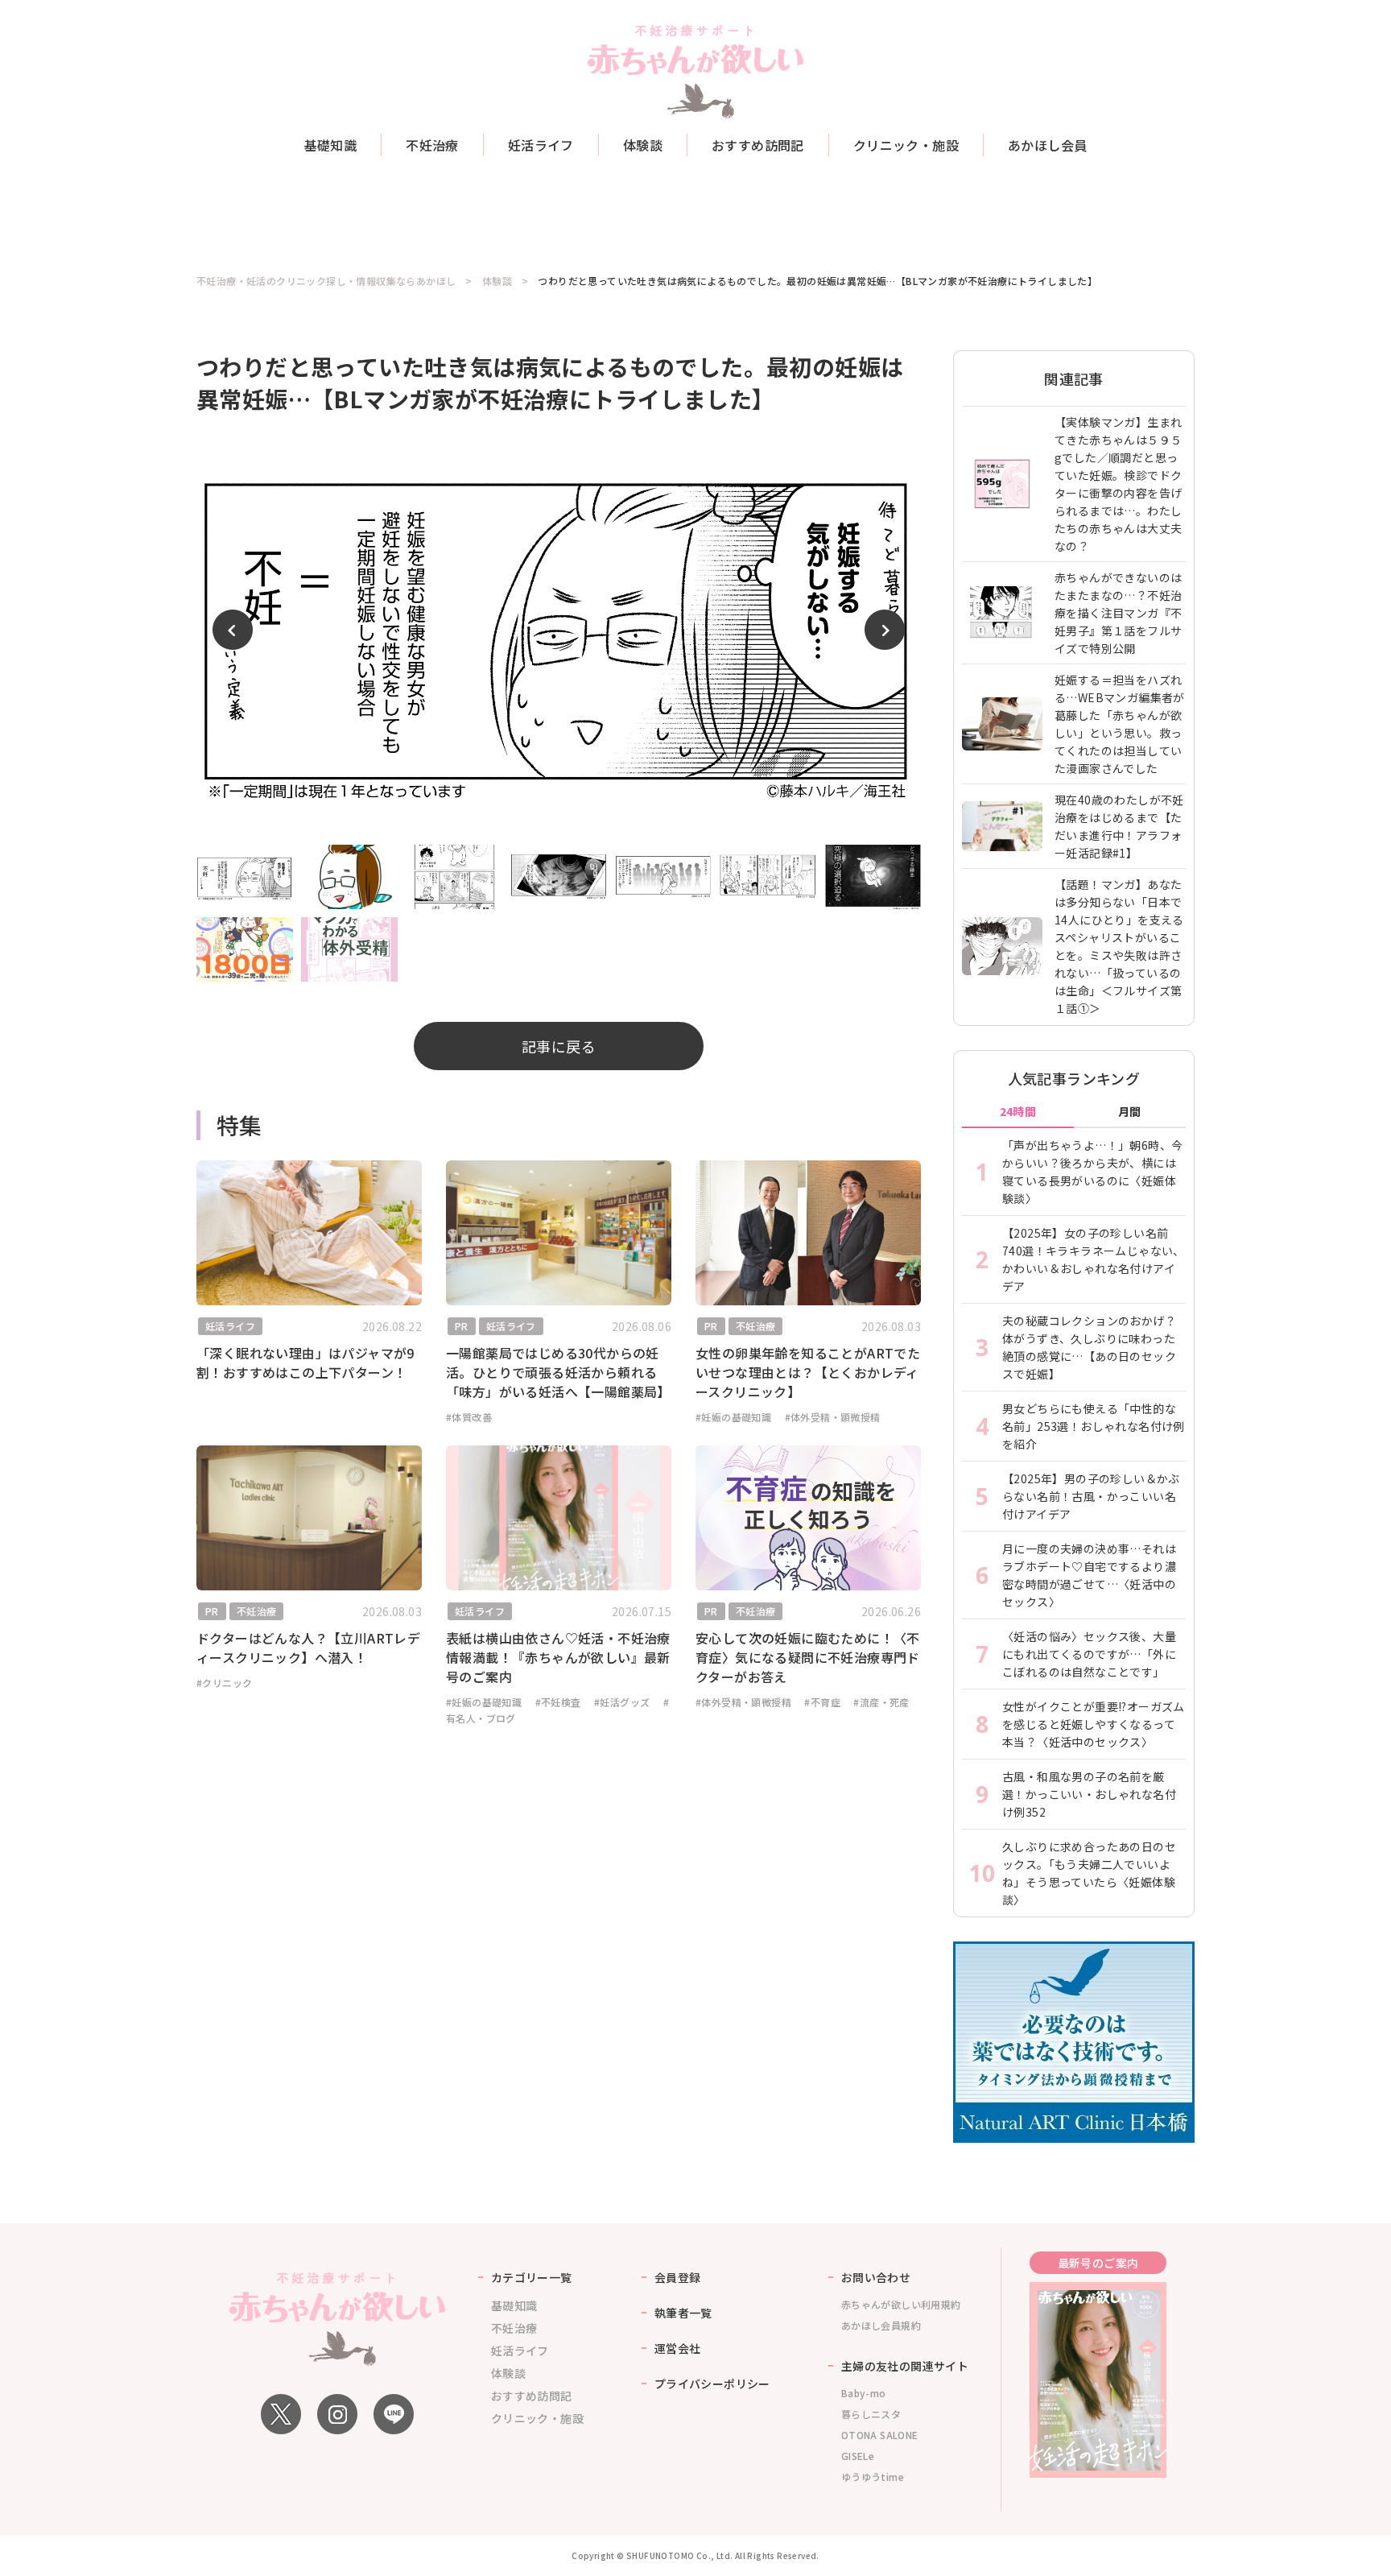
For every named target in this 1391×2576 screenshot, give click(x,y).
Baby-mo (864, 2393)
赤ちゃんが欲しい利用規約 (901, 2304)
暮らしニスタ (871, 2414)
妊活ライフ (541, 145)
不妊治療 (432, 145)
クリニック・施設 (906, 145)
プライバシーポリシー (712, 2384)
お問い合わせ (876, 2277)
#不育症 (822, 1702)
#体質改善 (469, 1417)
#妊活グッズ (622, 1702)
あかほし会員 (1047, 145)
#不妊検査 (558, 1702)
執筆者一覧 (683, 2313)
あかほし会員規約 (881, 2325)
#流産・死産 (881, 1702)
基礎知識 (331, 145)
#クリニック (224, 1683)
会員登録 (678, 2277)
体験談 (643, 145)
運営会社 (678, 2348)
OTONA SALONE (880, 2435)
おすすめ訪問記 (758, 145)
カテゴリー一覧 (532, 2277)
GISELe (858, 2456)
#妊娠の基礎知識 (733, 1417)
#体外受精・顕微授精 (833, 1417)
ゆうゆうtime (873, 2477)
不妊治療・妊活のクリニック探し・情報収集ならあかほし (326, 281)
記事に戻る (559, 1046)
